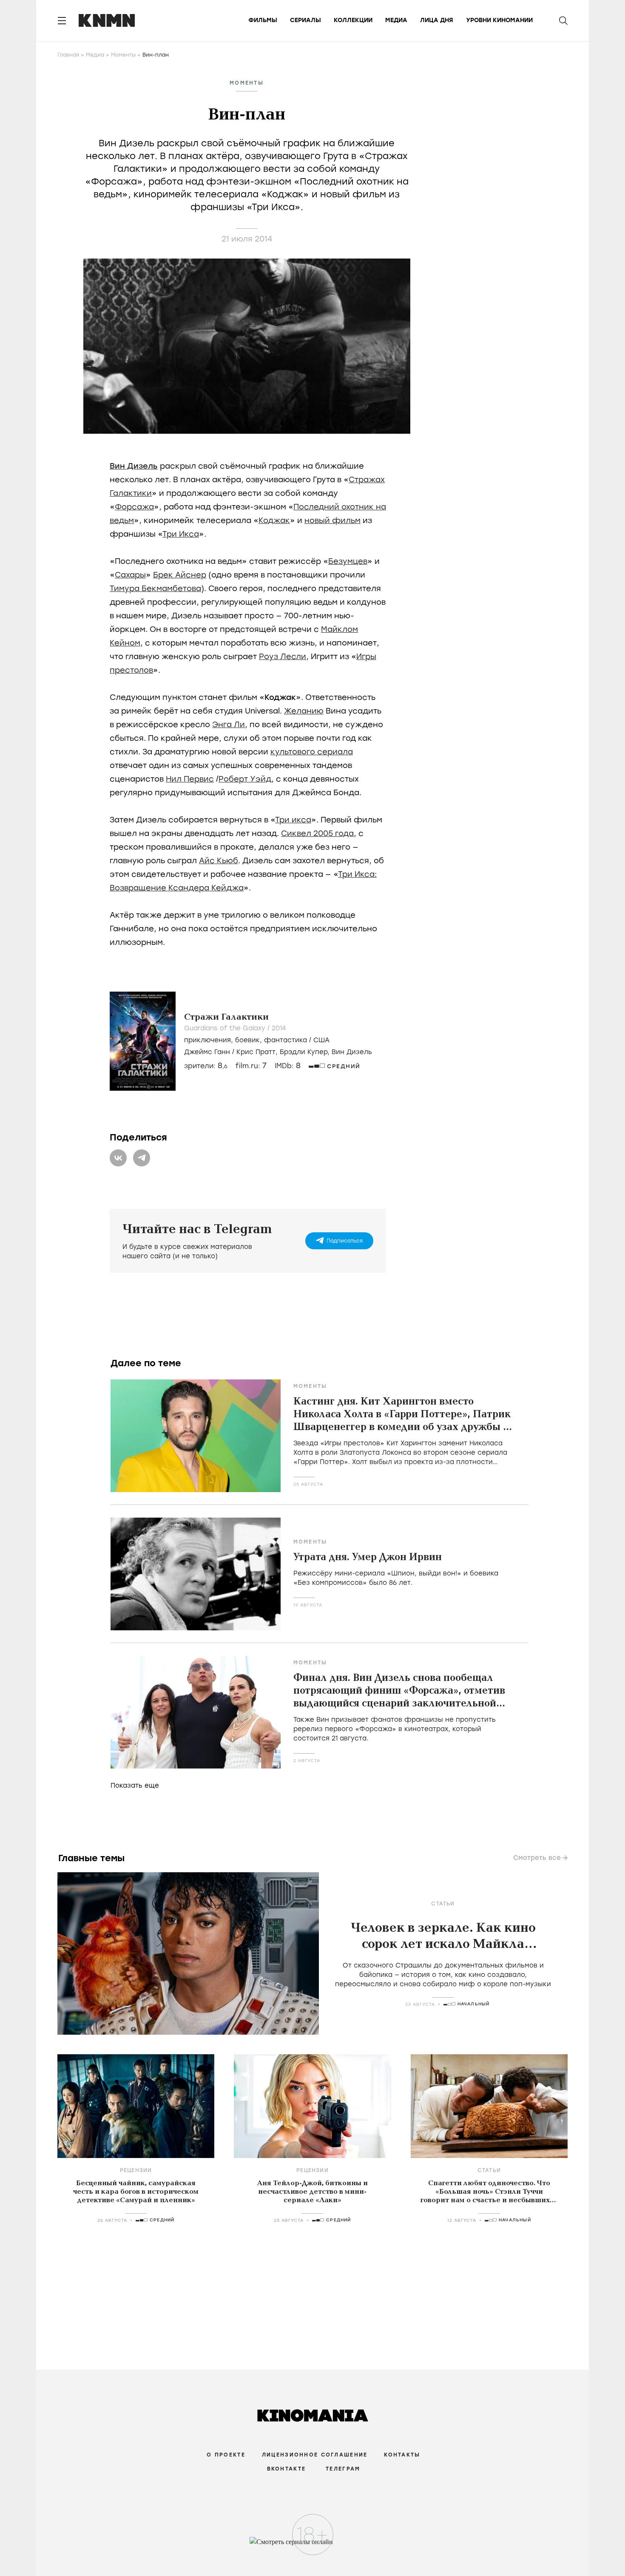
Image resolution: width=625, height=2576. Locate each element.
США (321, 1040)
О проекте (226, 2455)
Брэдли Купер (304, 1052)
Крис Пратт (256, 1052)
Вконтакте (287, 2469)
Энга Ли (229, 725)
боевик (247, 1040)
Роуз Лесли (283, 657)
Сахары (130, 575)
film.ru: (251, 1066)
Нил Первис (190, 779)
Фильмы (263, 20)
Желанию (304, 711)
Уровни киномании (499, 20)
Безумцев (348, 561)
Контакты (402, 2455)
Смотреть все (537, 1858)
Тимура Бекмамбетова (155, 589)
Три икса (293, 820)
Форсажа (134, 507)
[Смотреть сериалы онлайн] (313, 2546)
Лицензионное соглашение (315, 2455)
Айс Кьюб (219, 861)
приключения (207, 1040)
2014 (279, 1028)
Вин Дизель (134, 466)
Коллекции (353, 20)
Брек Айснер (180, 575)
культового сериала (312, 752)
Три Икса (181, 534)
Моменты (123, 55)
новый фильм (332, 520)
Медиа (396, 20)
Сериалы (305, 20)
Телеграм (343, 2469)
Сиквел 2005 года (317, 833)
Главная (68, 55)
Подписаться (345, 1241)
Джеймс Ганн (207, 1052)
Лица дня (437, 20)
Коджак (274, 520)
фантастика (286, 1040)
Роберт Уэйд (245, 779)
